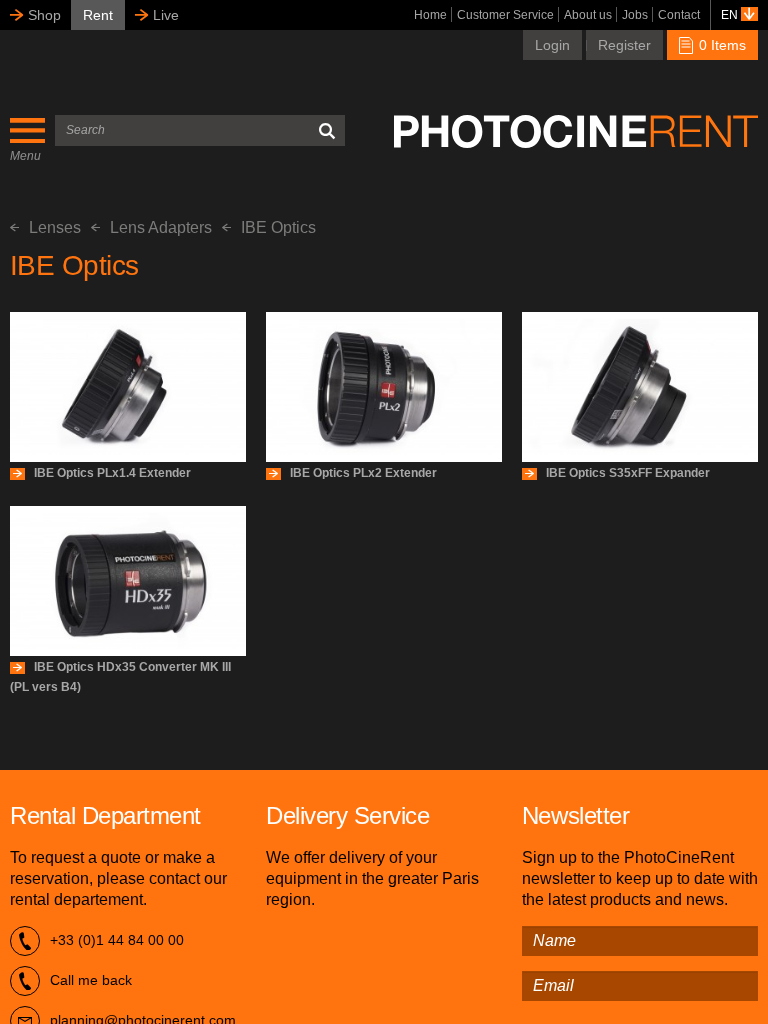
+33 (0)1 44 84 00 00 (117, 940)
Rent (98, 15)
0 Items (720, 45)
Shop (44, 15)
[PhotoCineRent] (576, 131)
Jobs (635, 15)
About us (588, 15)
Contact (679, 15)
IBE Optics (278, 227)
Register (624, 45)
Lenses (55, 227)
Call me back (91, 980)
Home (430, 15)
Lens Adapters (161, 227)
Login (552, 45)
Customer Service (505, 15)
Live (166, 15)
